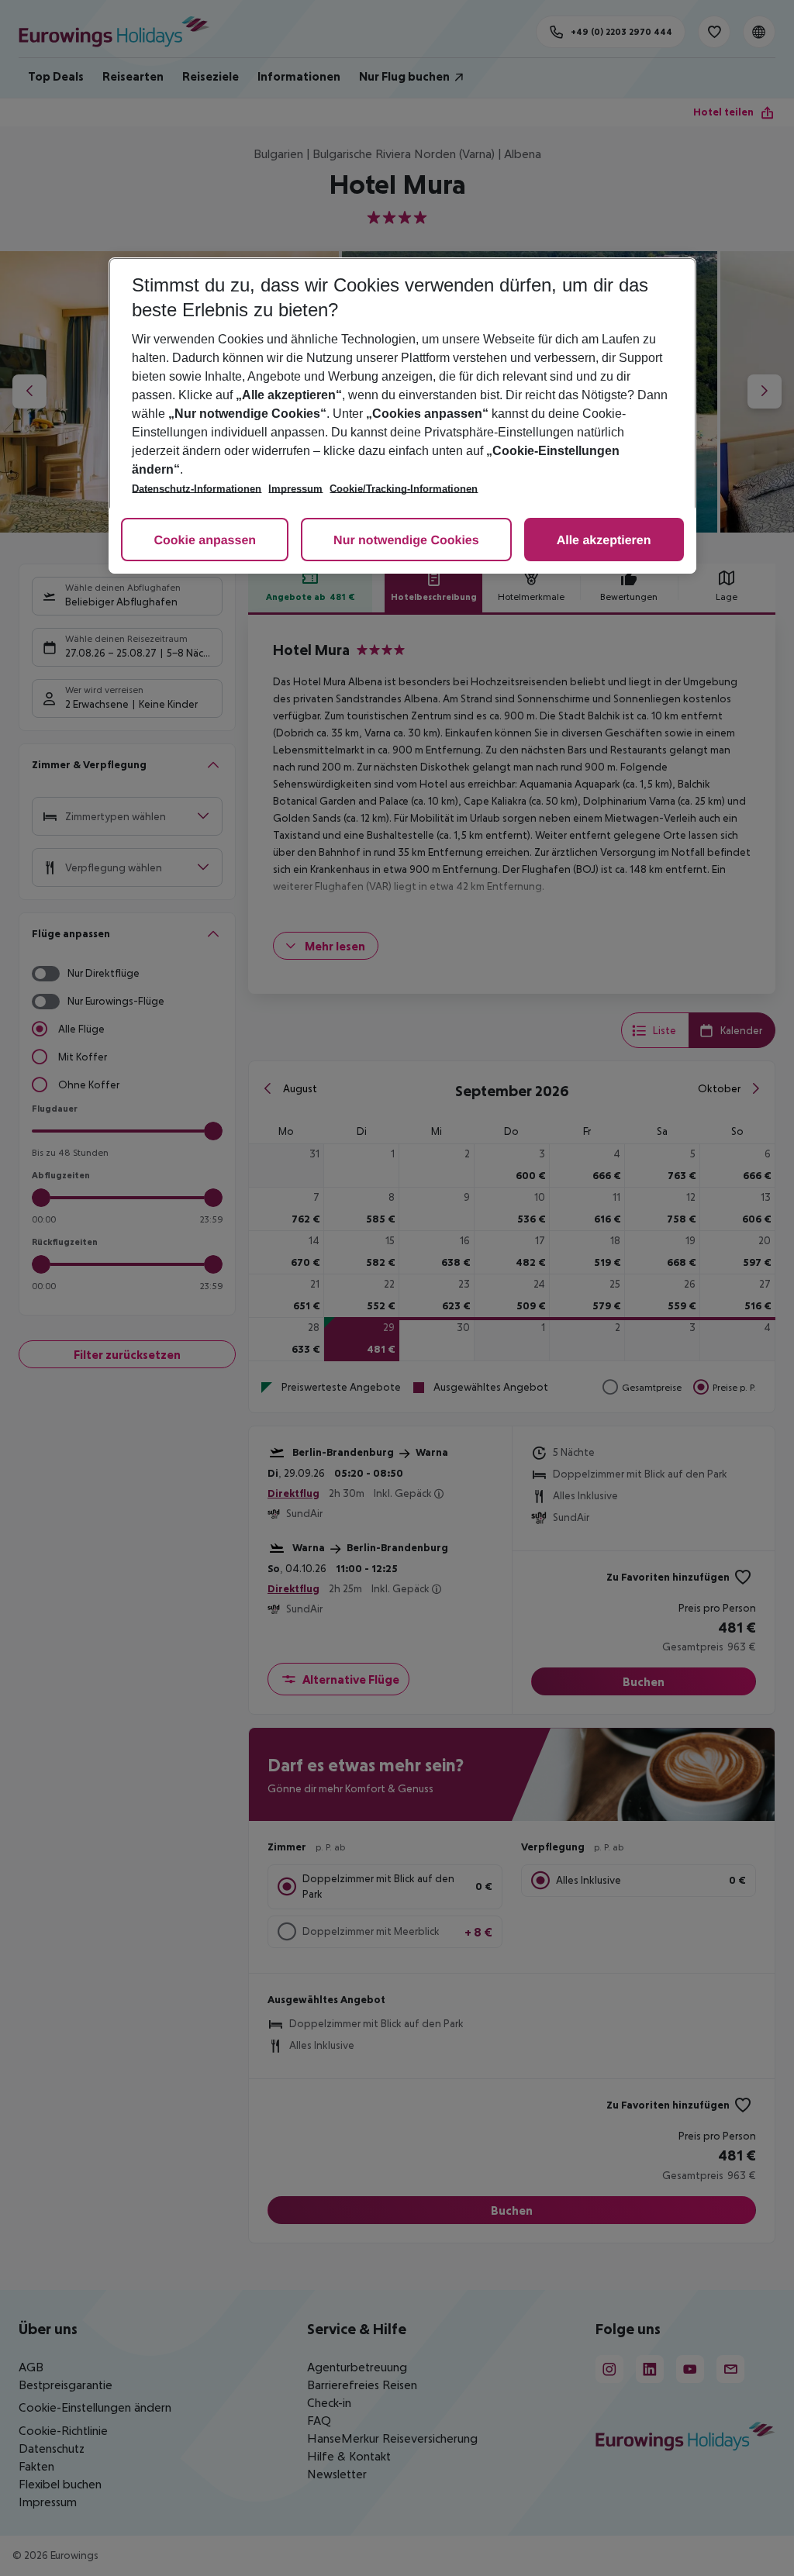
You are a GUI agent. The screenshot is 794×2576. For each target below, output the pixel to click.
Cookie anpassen (205, 541)
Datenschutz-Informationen (197, 489)
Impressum (295, 489)
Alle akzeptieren (604, 541)
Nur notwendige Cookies (406, 541)
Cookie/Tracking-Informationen (404, 489)
